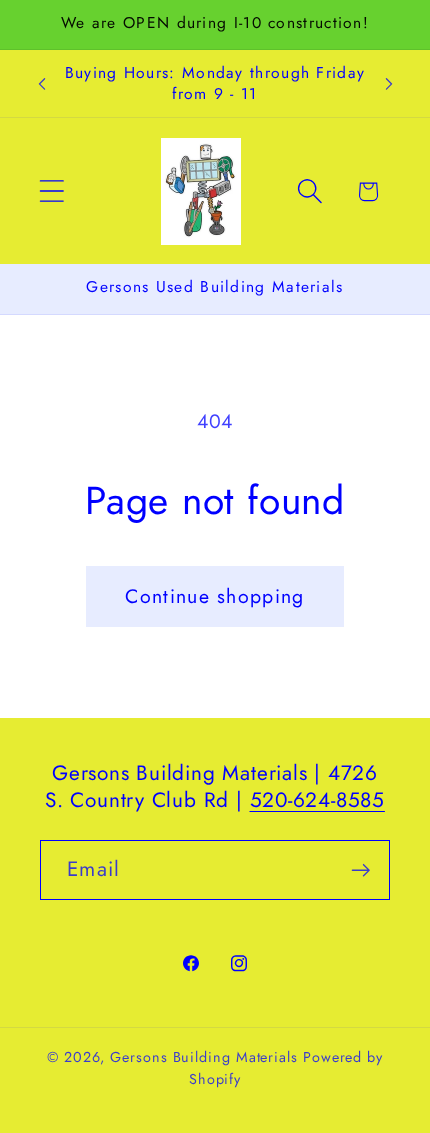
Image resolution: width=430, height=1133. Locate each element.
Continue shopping (214, 596)
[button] (51, 191)
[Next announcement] (389, 84)
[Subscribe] (360, 870)
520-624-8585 (317, 800)
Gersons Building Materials (204, 1057)
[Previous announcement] (42, 84)
